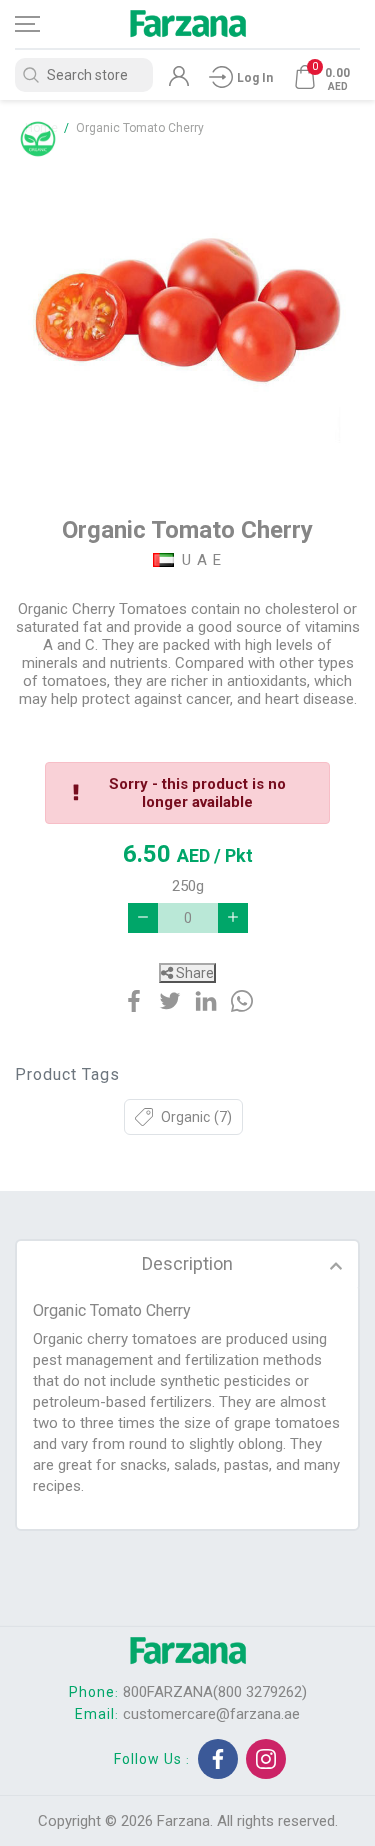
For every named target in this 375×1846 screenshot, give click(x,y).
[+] (233, 918)
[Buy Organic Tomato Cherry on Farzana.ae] (188, 316)
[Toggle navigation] (45, 24)
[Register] (179, 81)
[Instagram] (266, 1759)
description (187, 1263)
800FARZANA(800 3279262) (215, 1692)
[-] (143, 918)
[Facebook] (218, 1759)
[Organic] (37, 139)
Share (193, 973)
